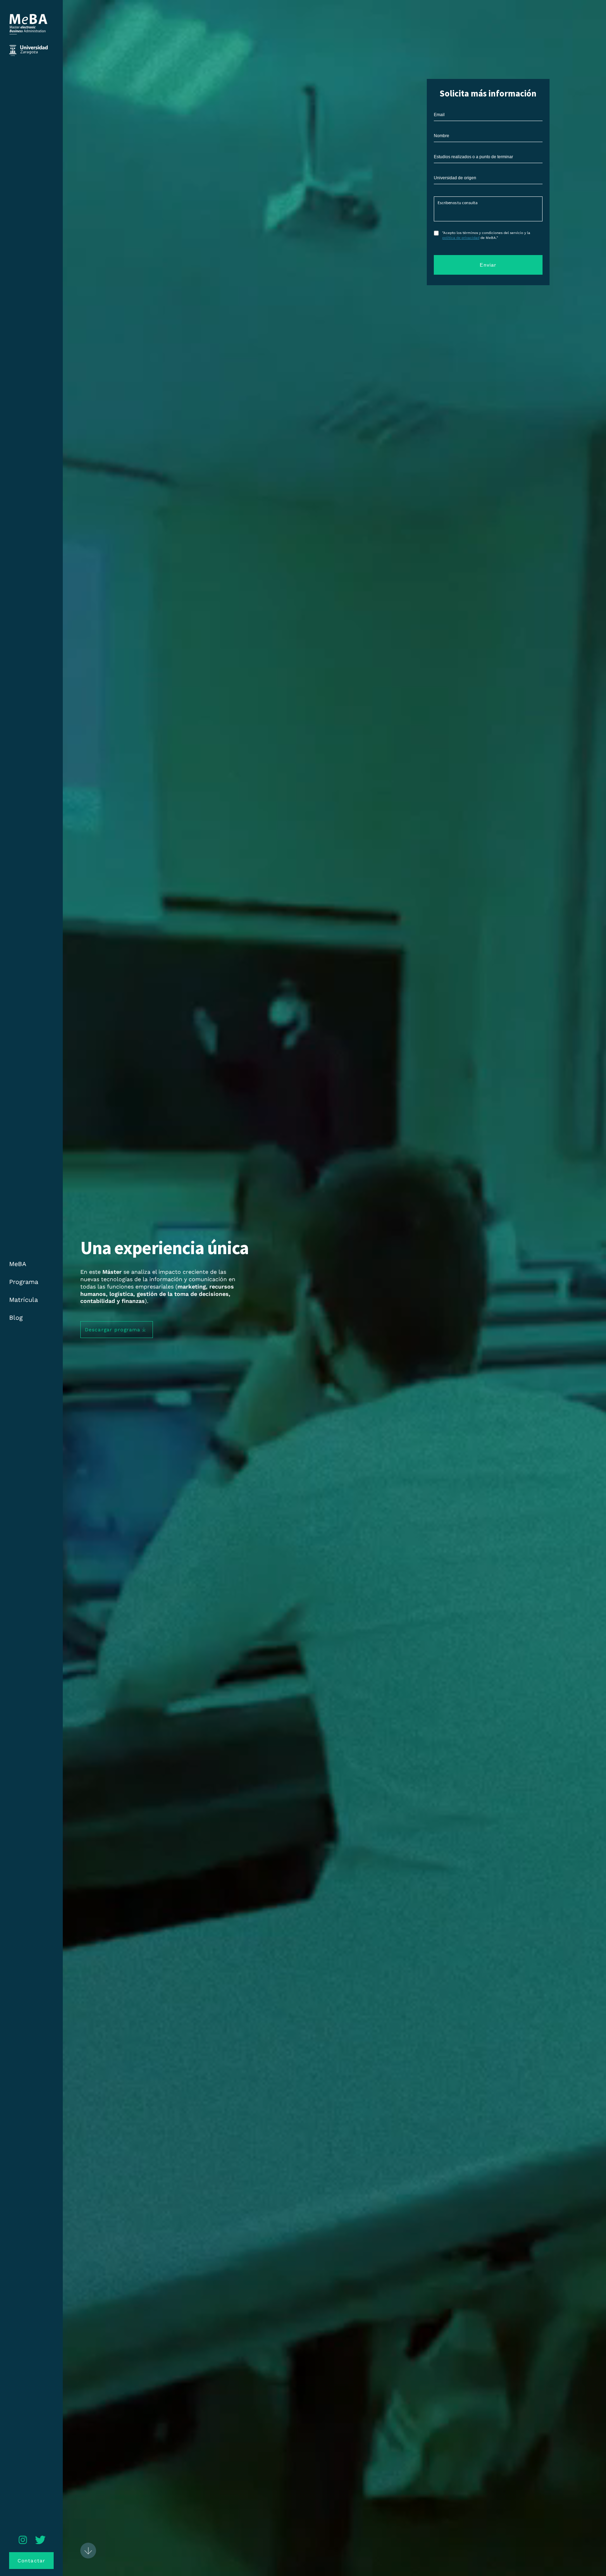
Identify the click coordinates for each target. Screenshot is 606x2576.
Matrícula (23, 1300)
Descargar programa (113, 1330)
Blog (16, 1317)
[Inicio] (28, 40)
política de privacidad (461, 238)
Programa (24, 1282)
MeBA (18, 1264)
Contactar (31, 2561)
